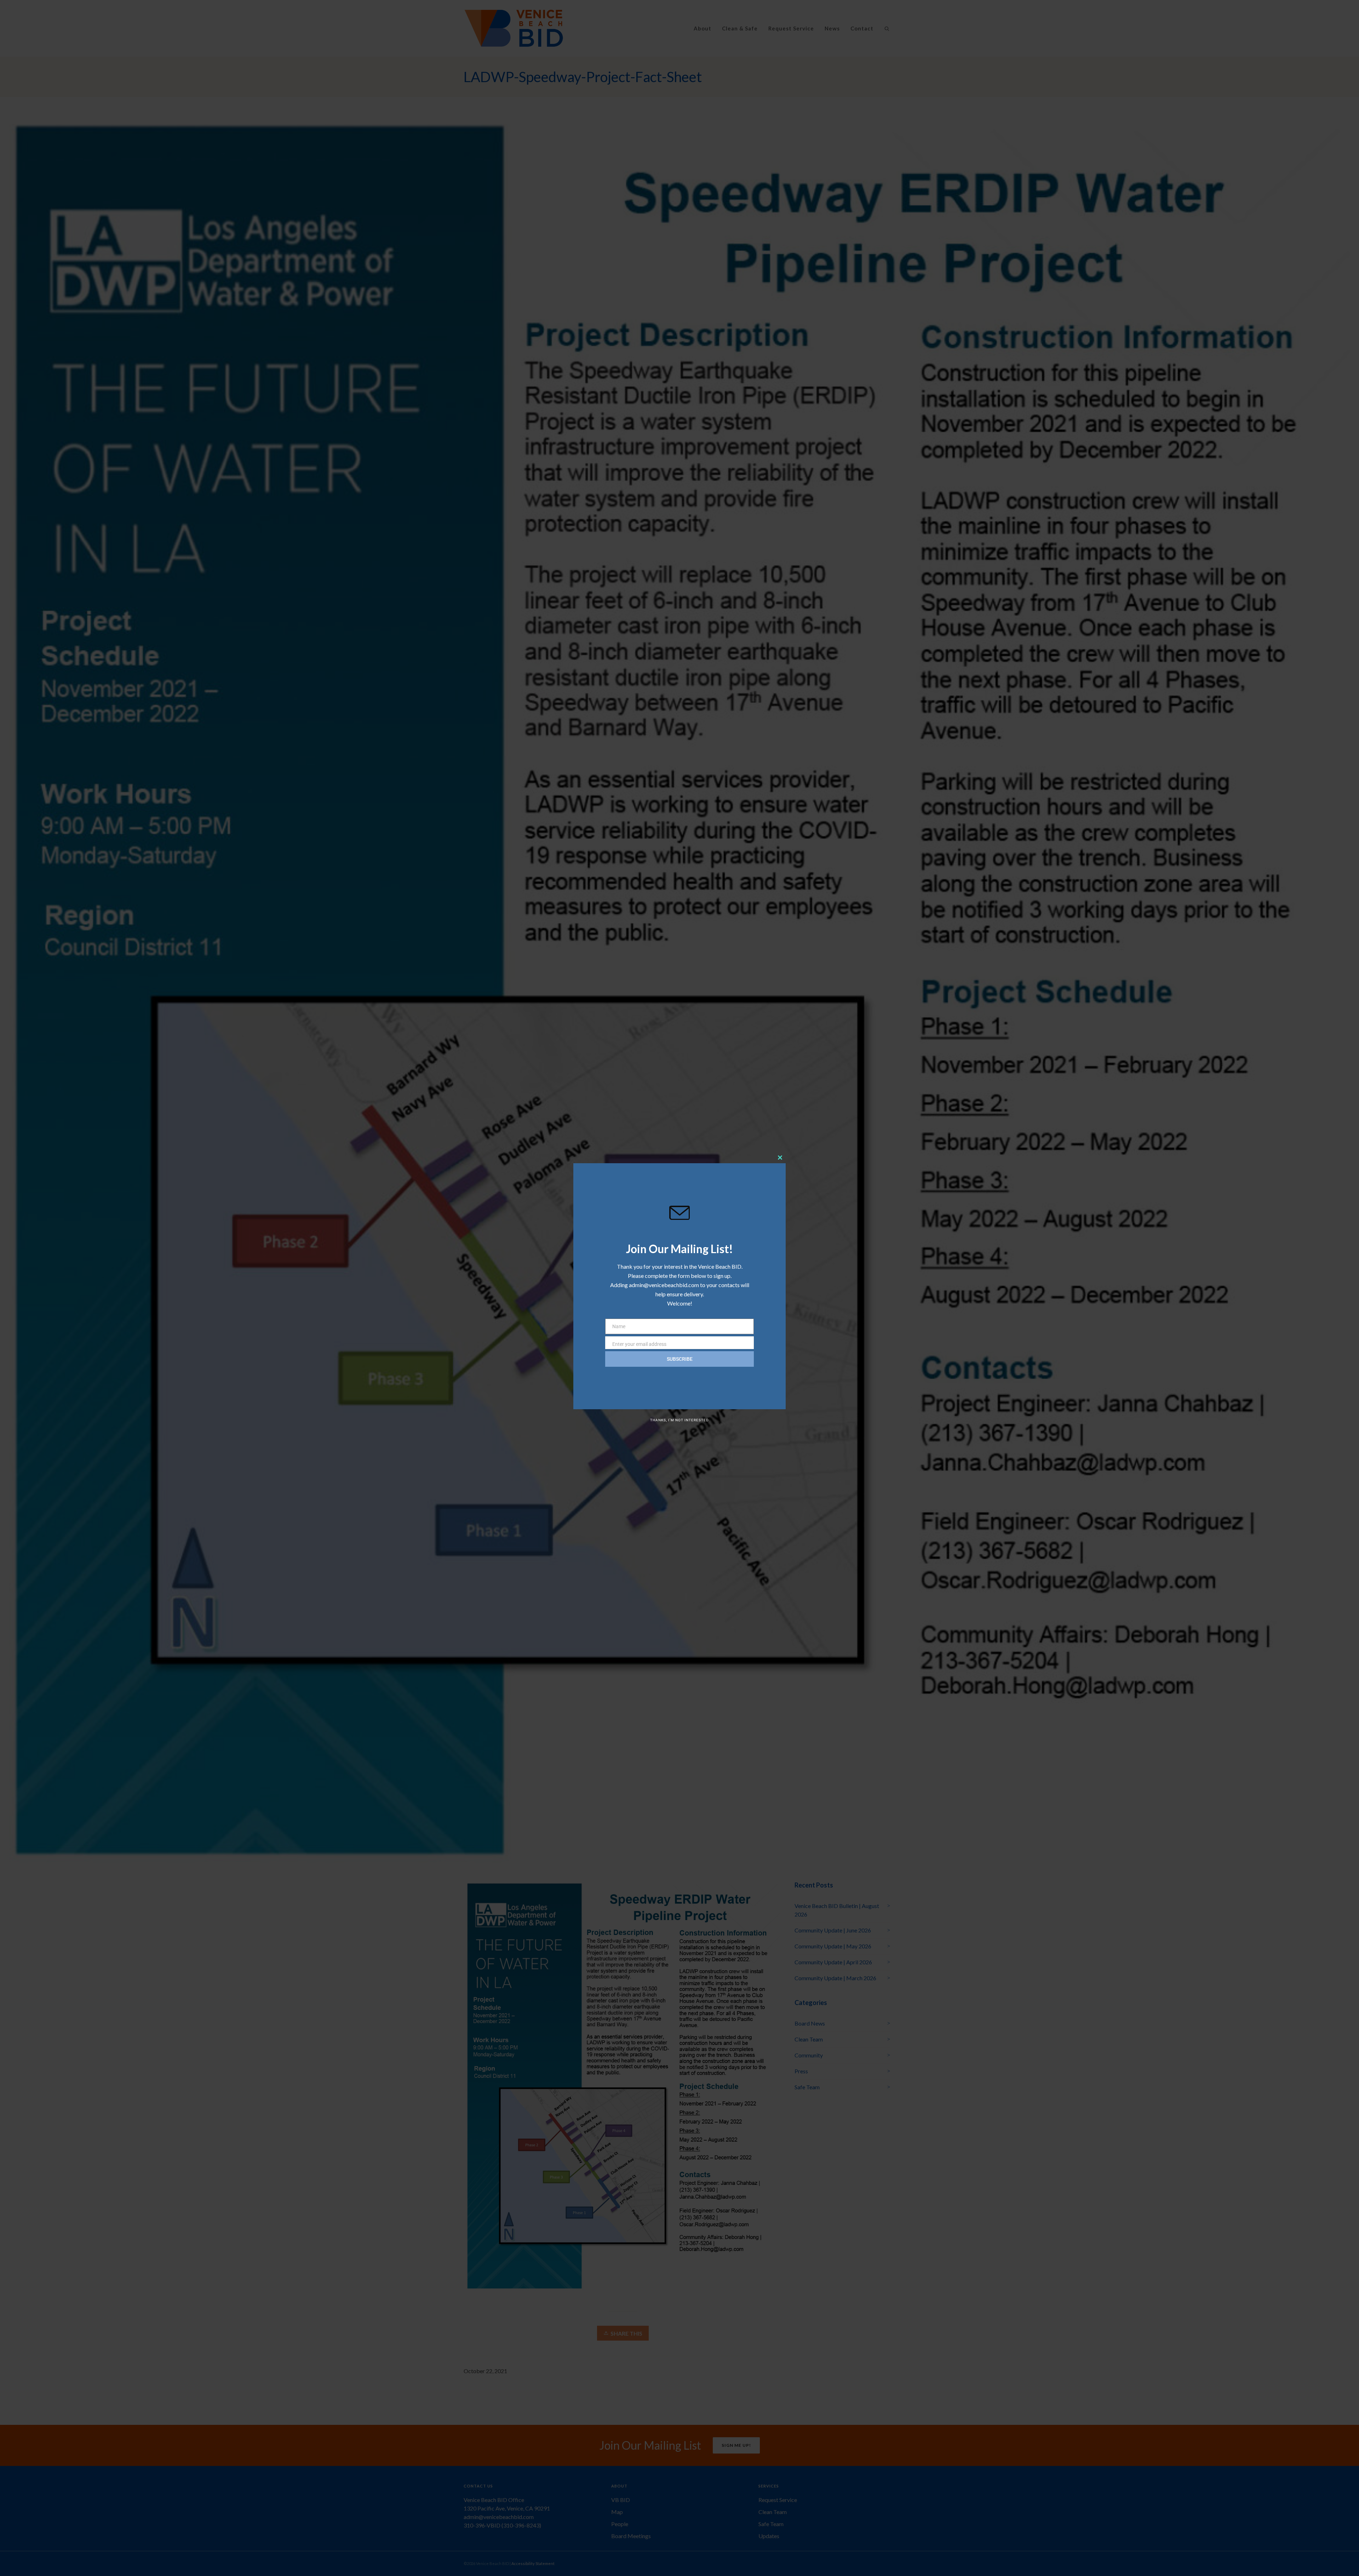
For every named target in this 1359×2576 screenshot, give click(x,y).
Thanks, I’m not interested (679, 1420)
